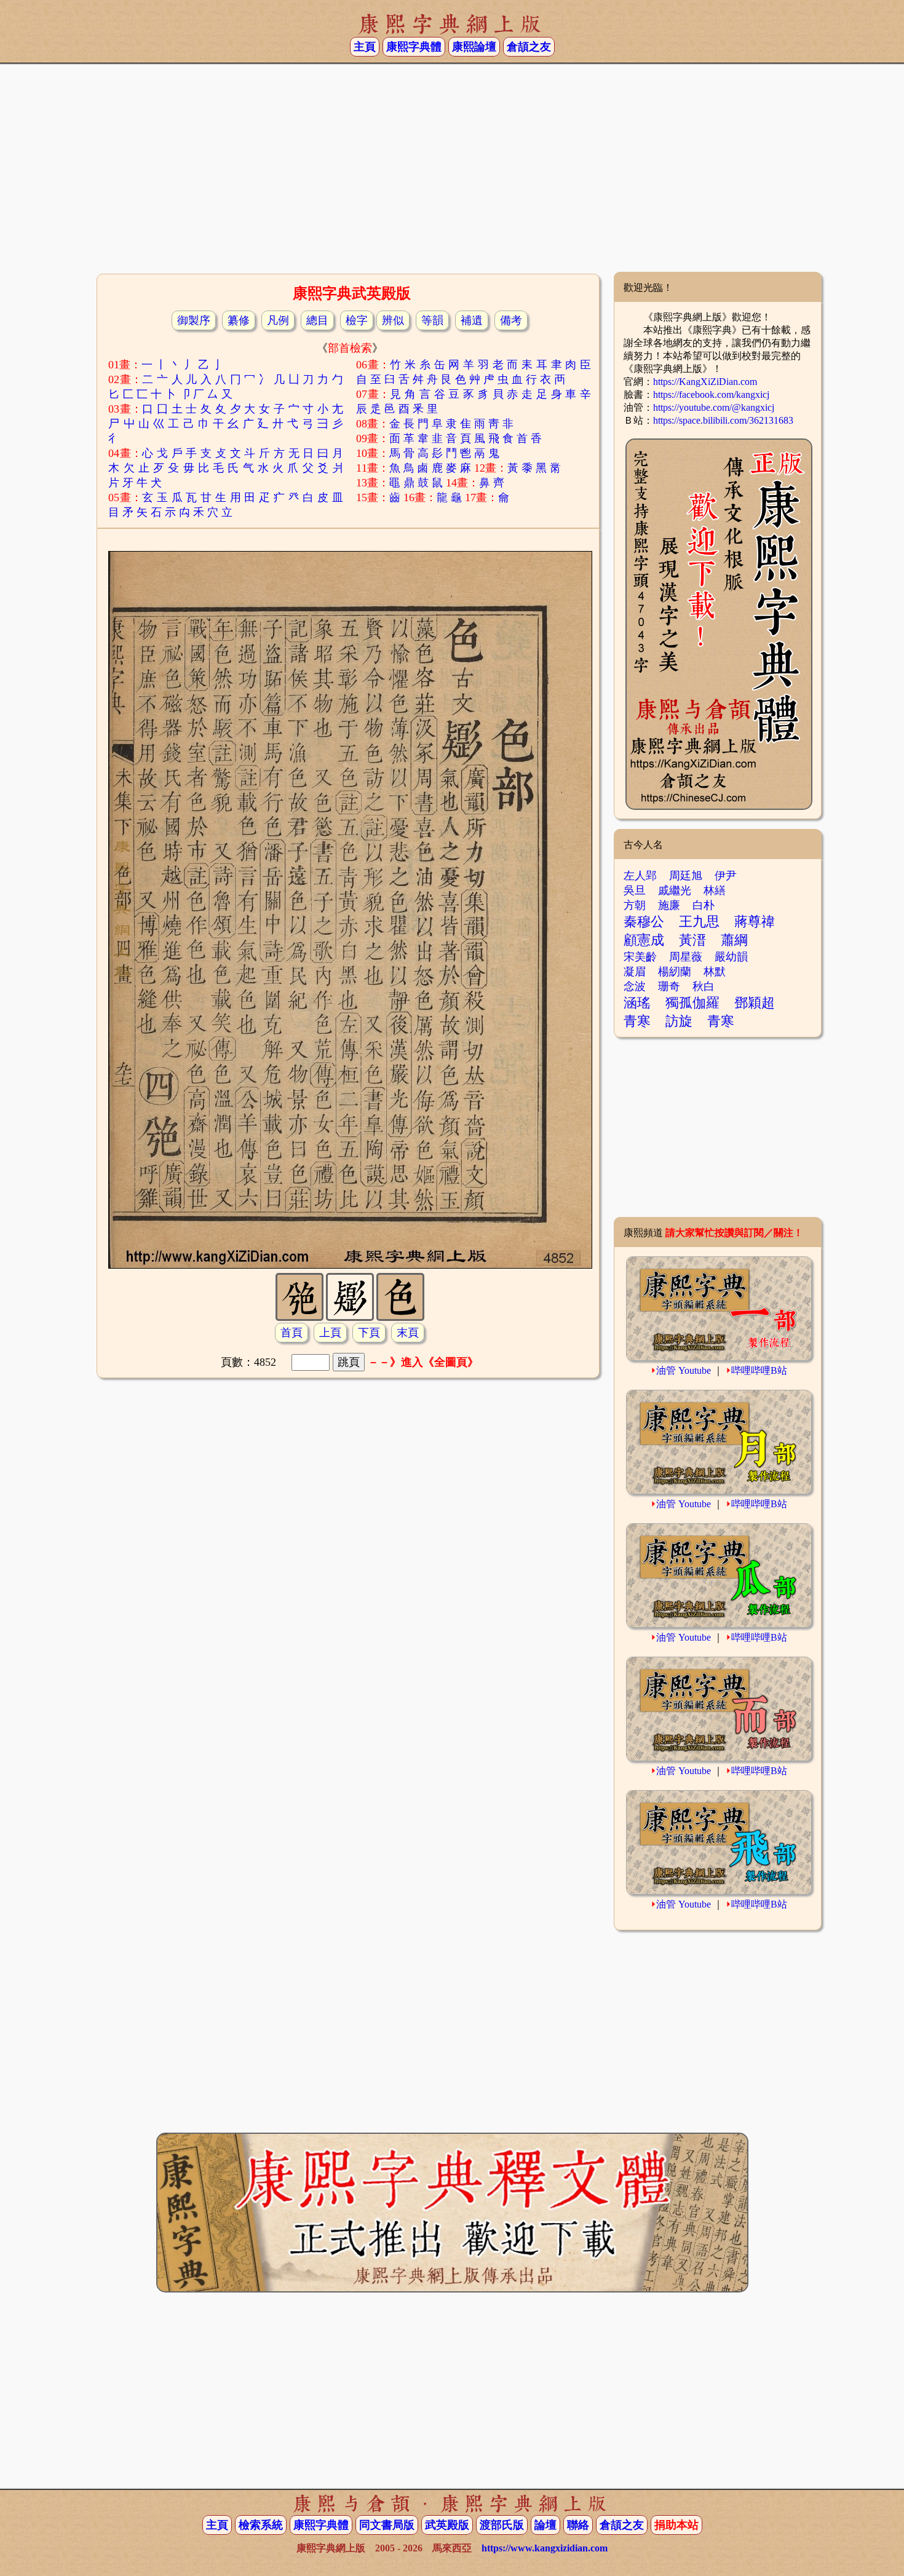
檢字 (357, 320)
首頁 (291, 1333)
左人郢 (640, 876)
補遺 (472, 320)
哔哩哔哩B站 (759, 1370)
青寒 (637, 1021)
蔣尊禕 (755, 921)
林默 (715, 972)
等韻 (432, 320)
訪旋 (679, 1021)
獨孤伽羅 (692, 1003)
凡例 (278, 320)
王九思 (699, 921)
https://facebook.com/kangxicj (711, 394)
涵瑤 (637, 1003)
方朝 (635, 905)
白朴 (704, 905)
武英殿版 (447, 2525)
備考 (511, 320)
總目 (317, 320)
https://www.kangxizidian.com (545, 2548)
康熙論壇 (474, 47)
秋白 (704, 986)
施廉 (669, 905)
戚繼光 (675, 890)
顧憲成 (644, 940)
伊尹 (726, 876)
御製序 (194, 320)
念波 (635, 986)
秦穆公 (644, 921)
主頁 (365, 47)
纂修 (239, 320)
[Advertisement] (452, 173)
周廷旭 (686, 876)
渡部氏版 (502, 2525)
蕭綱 (734, 940)
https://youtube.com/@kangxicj (714, 407)
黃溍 (692, 940)
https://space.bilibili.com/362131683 (723, 420)
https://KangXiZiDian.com (705, 382)
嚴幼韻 (731, 957)
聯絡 (578, 2525)
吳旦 (635, 890)
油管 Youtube (684, 1370)
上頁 (330, 1333)
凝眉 (635, 972)
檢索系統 (261, 2525)
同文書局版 (387, 2525)
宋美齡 (640, 957)
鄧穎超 (755, 1003)
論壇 (545, 2525)
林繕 (715, 890)
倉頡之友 (529, 47)
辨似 (393, 320)
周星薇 (686, 957)
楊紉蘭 (675, 972)
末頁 (408, 1333)
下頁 (369, 1333)
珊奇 (669, 986)
